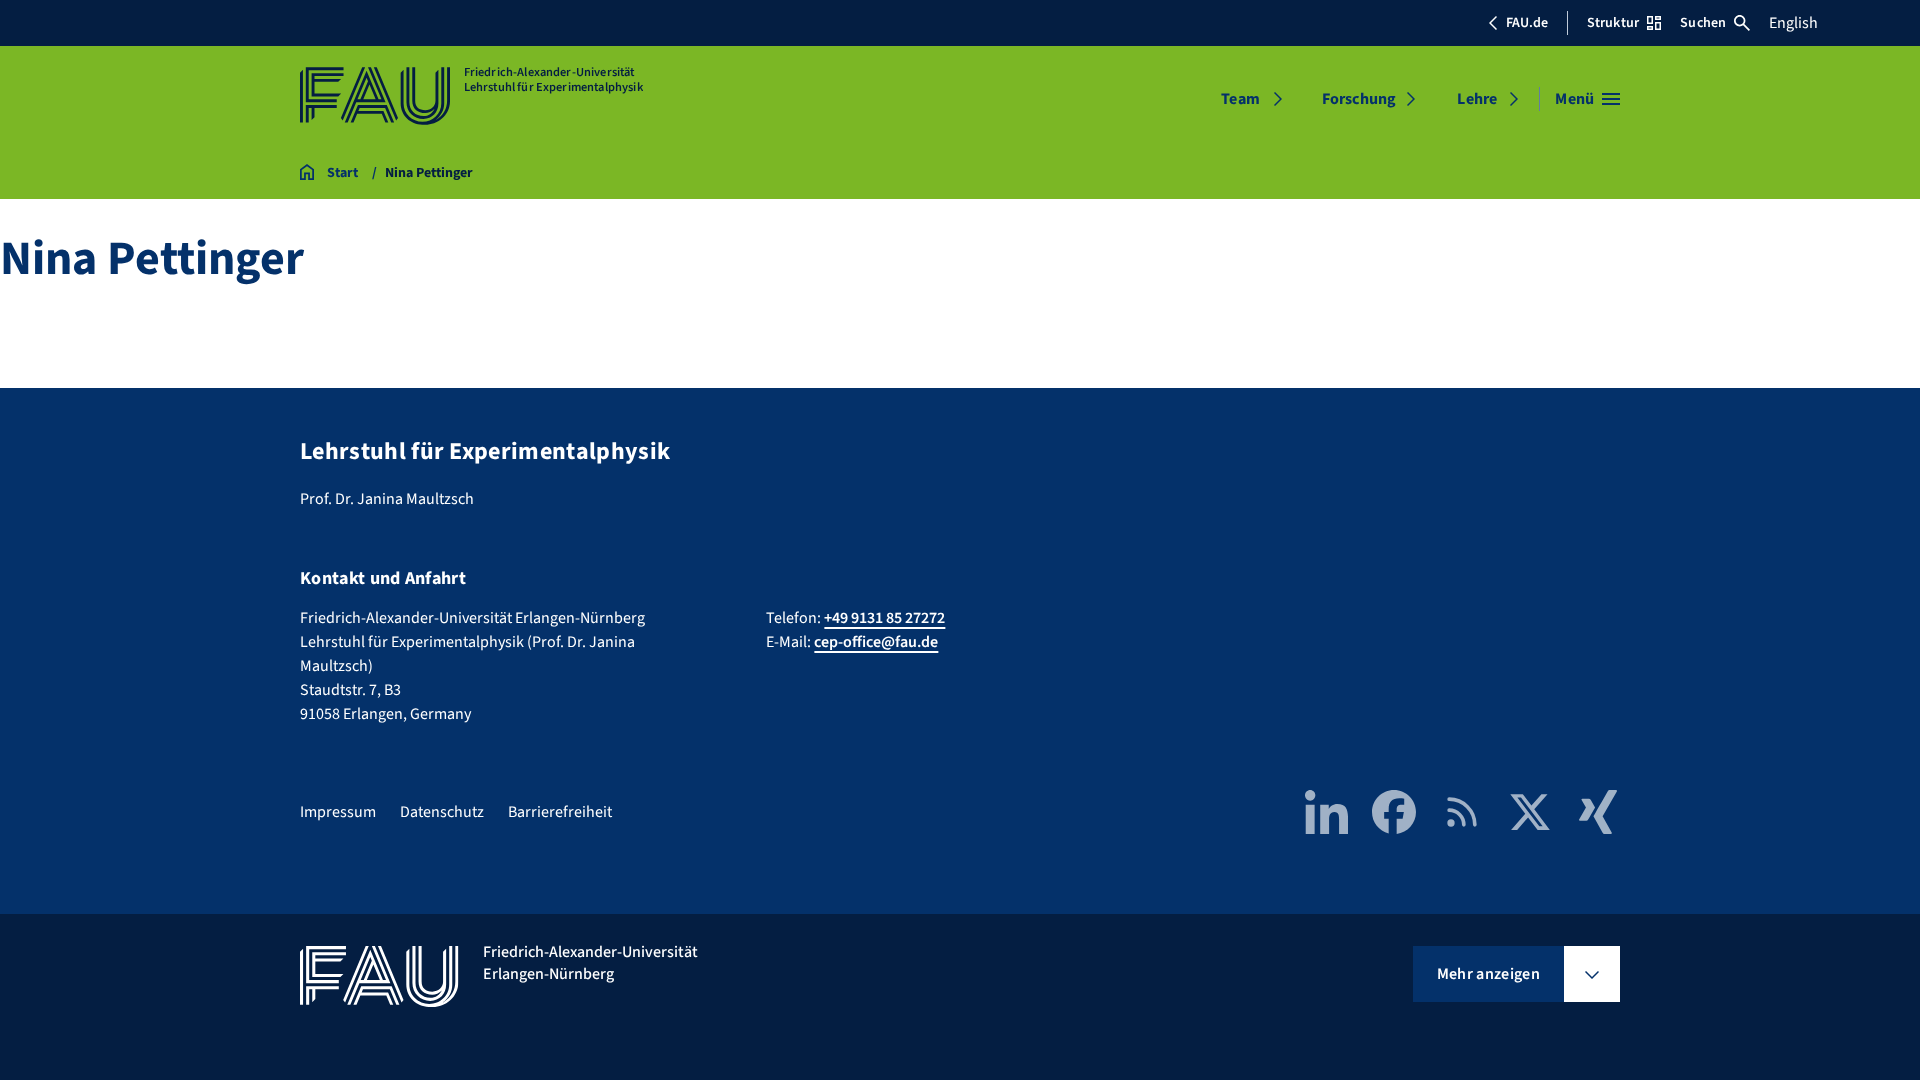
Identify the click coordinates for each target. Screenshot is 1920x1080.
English (1793, 23)
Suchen (1703, 23)
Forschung (1359, 99)
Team (1240, 99)
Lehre (1477, 99)
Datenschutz (442, 812)
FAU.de (1527, 23)
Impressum (338, 812)
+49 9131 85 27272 (884, 618)
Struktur (1613, 23)
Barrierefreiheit (560, 812)
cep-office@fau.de (876, 642)
